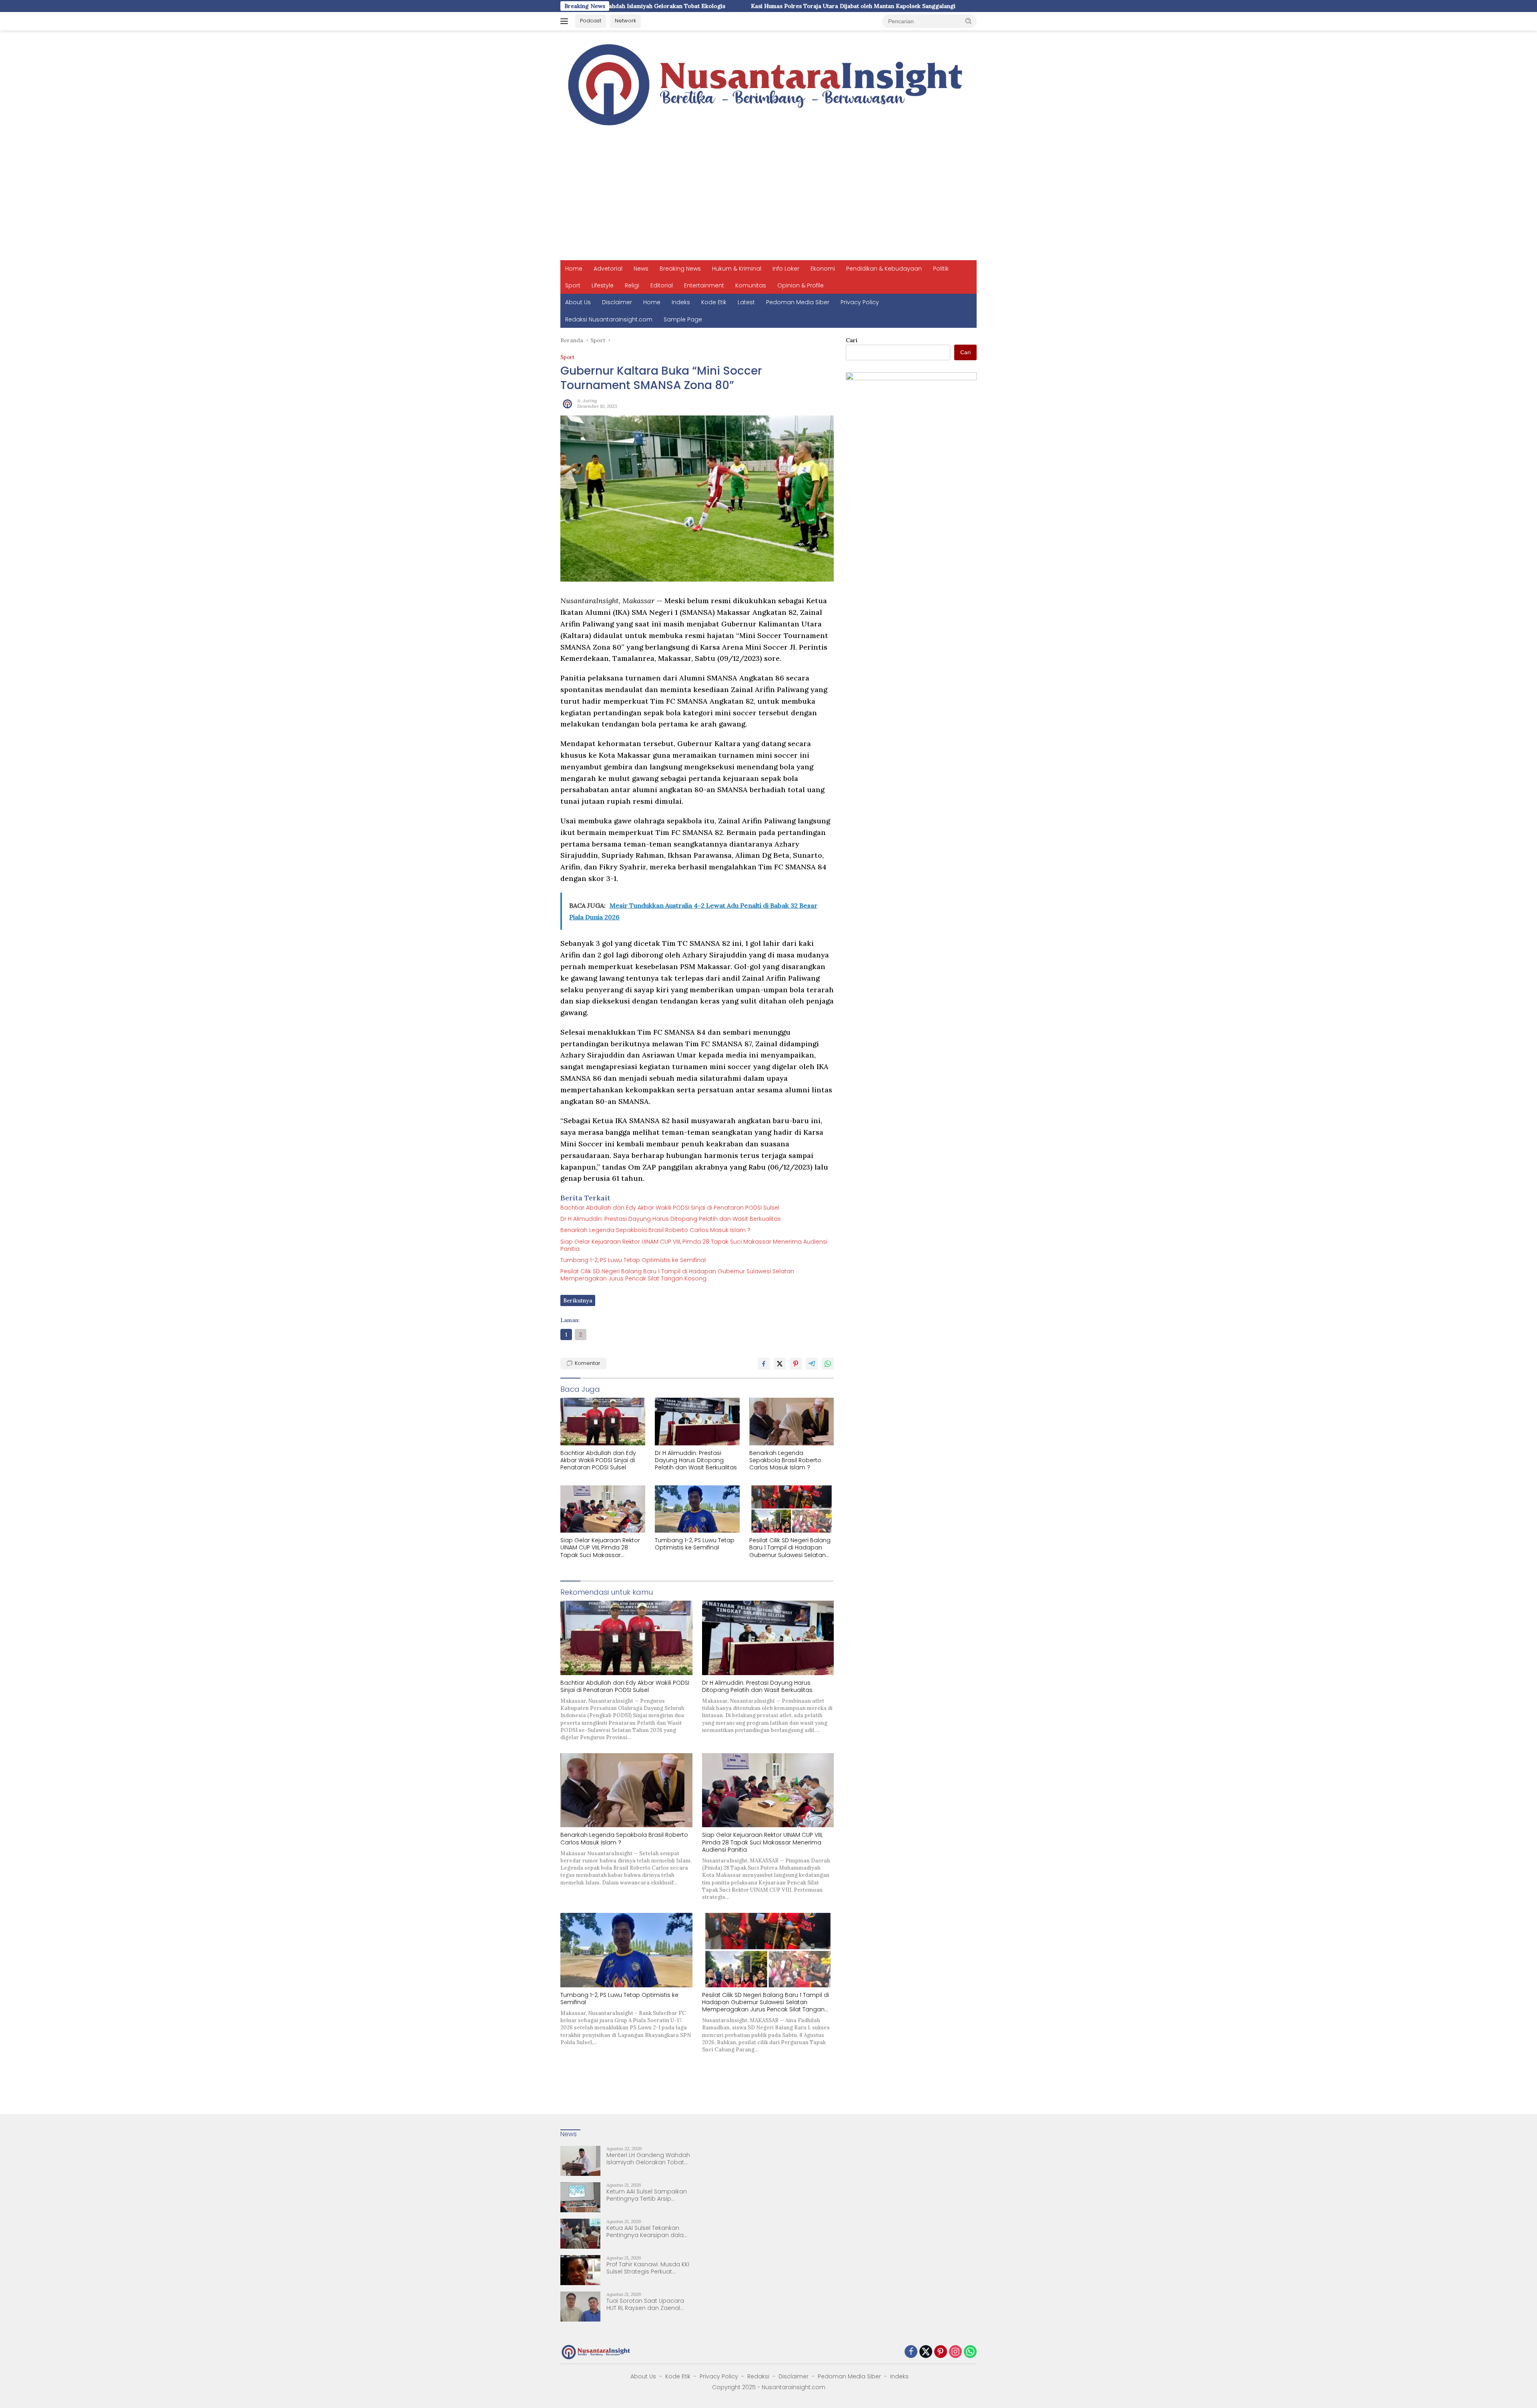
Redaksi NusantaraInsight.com (609, 319)
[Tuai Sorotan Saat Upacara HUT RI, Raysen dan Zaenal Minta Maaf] (580, 2307)
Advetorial (608, 269)
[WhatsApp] (970, 2352)
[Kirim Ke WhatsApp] (828, 1364)
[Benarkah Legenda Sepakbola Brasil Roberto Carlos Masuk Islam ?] (792, 1422)
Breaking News (680, 269)
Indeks (681, 302)
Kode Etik (714, 302)
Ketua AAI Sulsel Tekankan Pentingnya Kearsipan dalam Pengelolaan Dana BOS (648, 2231)
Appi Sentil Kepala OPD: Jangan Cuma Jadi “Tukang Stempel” (891, 6)
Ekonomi (823, 269)
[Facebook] (911, 2352)
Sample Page (683, 319)
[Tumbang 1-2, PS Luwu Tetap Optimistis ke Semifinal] (697, 1509)
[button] (969, 21)
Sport (573, 285)
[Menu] (566, 21)
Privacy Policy (860, 302)
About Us (578, 302)
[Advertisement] (768, 200)
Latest (746, 302)
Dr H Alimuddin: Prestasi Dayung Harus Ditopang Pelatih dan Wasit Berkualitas (671, 1219)
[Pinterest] (941, 2352)
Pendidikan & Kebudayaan (884, 269)
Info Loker (786, 269)
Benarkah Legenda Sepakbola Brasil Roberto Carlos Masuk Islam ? (655, 1230)
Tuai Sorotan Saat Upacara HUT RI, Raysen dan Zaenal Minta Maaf (645, 2304)
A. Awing (587, 400)
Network (625, 21)
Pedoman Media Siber (798, 302)
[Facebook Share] (764, 1364)
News (641, 269)
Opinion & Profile (801, 285)
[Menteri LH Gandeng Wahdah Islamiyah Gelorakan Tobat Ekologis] (580, 2161)
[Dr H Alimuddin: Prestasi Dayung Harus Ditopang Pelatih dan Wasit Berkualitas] (697, 1422)
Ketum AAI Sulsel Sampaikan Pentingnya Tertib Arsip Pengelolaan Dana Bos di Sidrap (647, 2195)
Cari (852, 340)
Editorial (662, 285)
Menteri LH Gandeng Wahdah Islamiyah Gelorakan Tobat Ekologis (648, 2159)
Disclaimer (617, 302)
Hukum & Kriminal (737, 269)
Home (574, 269)
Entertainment (704, 285)
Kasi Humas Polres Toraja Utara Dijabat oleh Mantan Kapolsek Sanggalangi (681, 6)
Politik (941, 269)
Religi (632, 285)
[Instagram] (955, 2352)
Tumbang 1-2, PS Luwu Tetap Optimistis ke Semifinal (633, 1260)
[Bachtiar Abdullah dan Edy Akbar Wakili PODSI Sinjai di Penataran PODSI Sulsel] (603, 1422)
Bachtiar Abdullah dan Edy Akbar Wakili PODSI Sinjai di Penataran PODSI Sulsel (670, 1208)
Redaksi (758, 2376)
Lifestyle (603, 285)
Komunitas (751, 285)
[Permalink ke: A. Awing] (567, 403)
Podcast (591, 21)
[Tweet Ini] (780, 1364)
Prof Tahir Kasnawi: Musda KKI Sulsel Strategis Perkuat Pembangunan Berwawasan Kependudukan (648, 2268)
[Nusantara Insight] (768, 85)
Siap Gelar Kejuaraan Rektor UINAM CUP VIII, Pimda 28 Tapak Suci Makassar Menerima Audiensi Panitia (694, 1245)
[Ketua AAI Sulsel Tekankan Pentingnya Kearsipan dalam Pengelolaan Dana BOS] (580, 2234)
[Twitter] (926, 2352)
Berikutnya (578, 1300)
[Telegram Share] (812, 1364)
